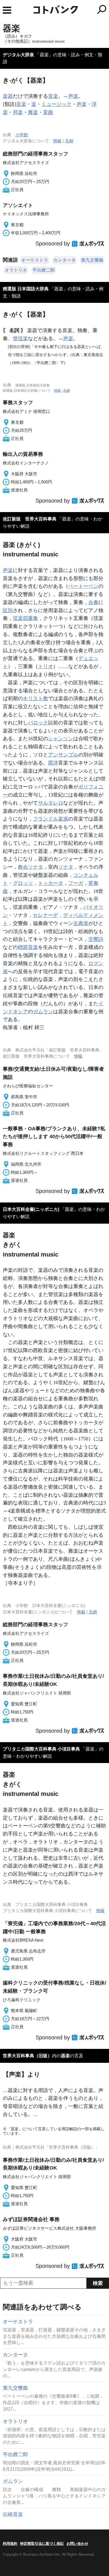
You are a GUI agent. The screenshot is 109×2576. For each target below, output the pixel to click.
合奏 (93, 602)
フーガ (76, 883)
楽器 (8, 96)
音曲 (48, 112)
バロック (38, 723)
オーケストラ (35, 260)
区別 (8, 610)
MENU (7, 10)
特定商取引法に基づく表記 (42, 2544)
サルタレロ (51, 803)
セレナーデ (46, 915)
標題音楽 (28, 947)
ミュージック (56, 104)
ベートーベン (83, 586)
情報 (57, 141)
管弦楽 (20, 339)
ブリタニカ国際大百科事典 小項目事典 (41, 1749)
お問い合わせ (77, 2544)
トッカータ (51, 883)
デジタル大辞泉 (18, 55)
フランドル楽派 (51, 819)
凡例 (69, 141)
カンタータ (65, 260)
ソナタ (66, 867)
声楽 (73, 96)
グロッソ (23, 883)
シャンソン (61, 739)
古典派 (81, 923)
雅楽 (33, 112)
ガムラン (43, 1012)
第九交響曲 (92, 260)
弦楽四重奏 (25, 618)
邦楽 (18, 112)
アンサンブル (63, 755)
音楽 (53, 96)
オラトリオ (16, 270)
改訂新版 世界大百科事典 (30, 519)
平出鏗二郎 (44, 270)
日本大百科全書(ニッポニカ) (31, 1209)
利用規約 (10, 2544)
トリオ (46, 666)
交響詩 (96, 939)
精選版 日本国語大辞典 (26, 289)
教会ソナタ (30, 867)
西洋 (53, 763)
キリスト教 (35, 698)
